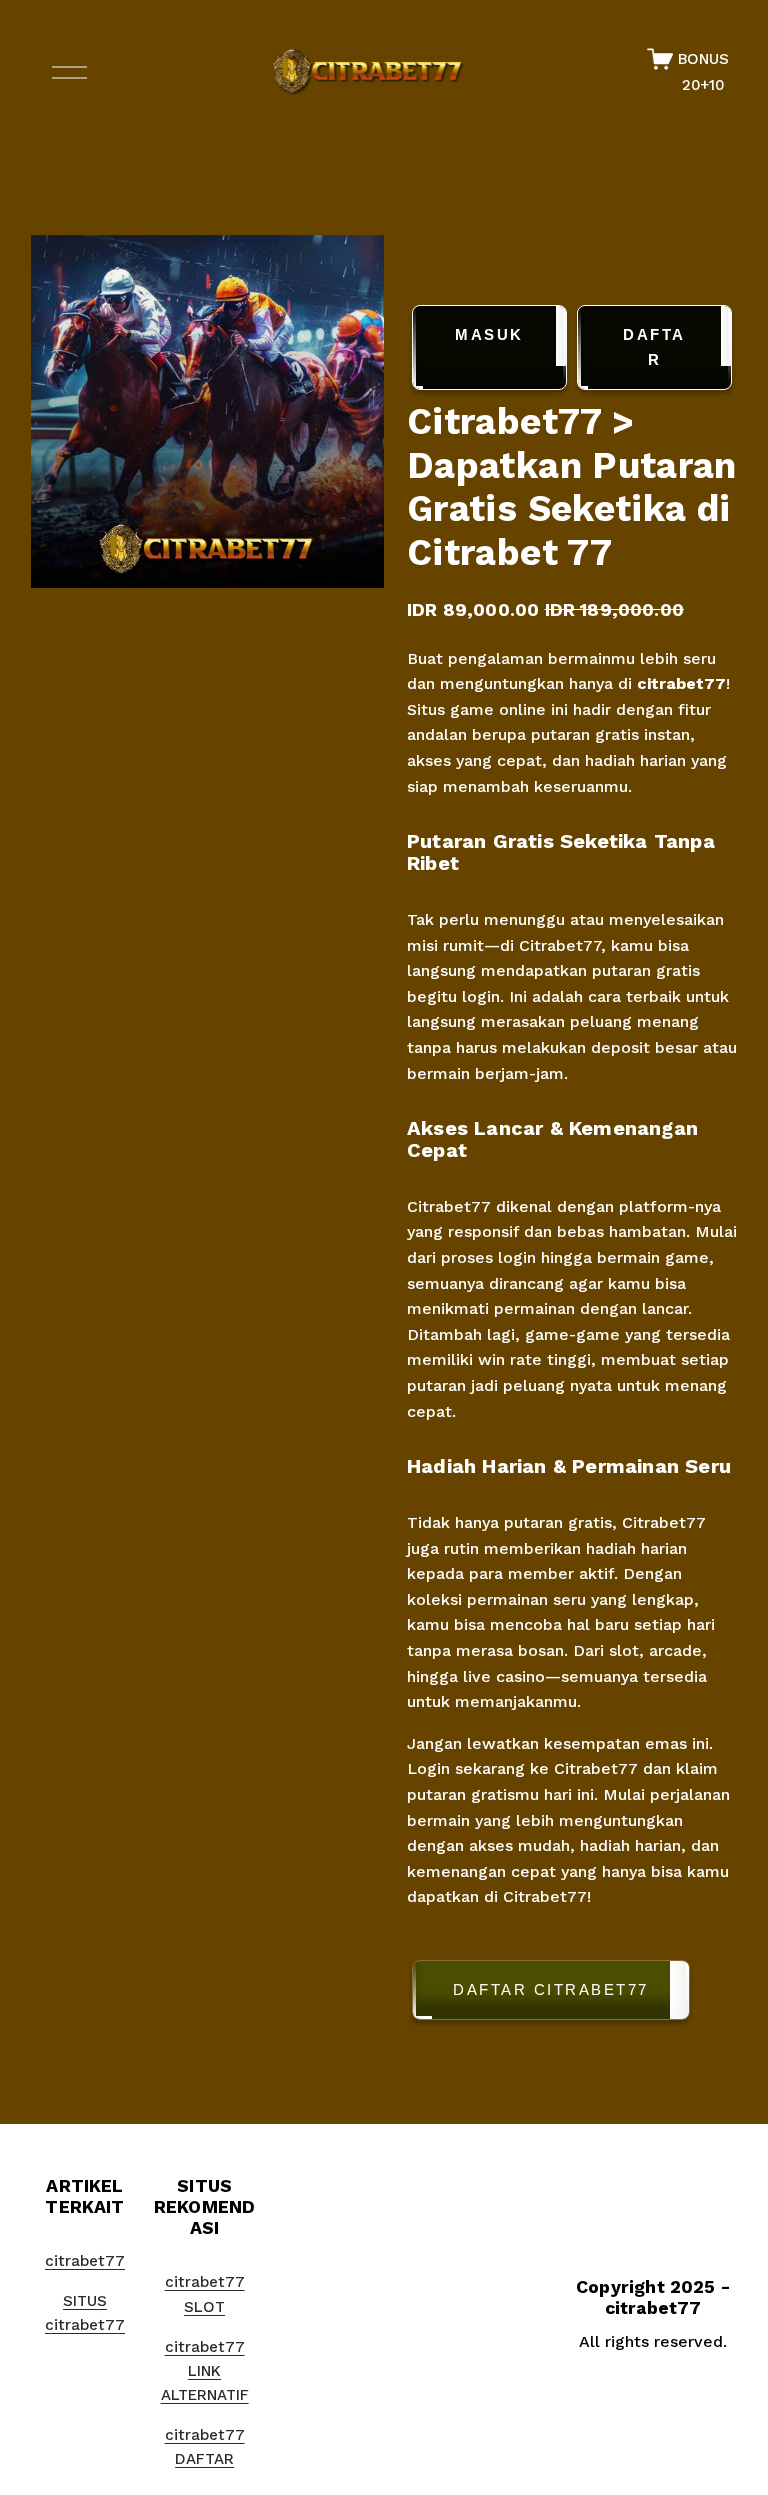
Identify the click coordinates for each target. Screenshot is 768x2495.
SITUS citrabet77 (85, 2313)
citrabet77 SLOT (205, 2294)
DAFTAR (654, 347)
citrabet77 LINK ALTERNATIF (205, 2371)
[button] (572, 1993)
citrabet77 (681, 683)
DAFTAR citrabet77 (551, 1989)
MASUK (489, 334)
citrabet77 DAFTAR (205, 2447)
